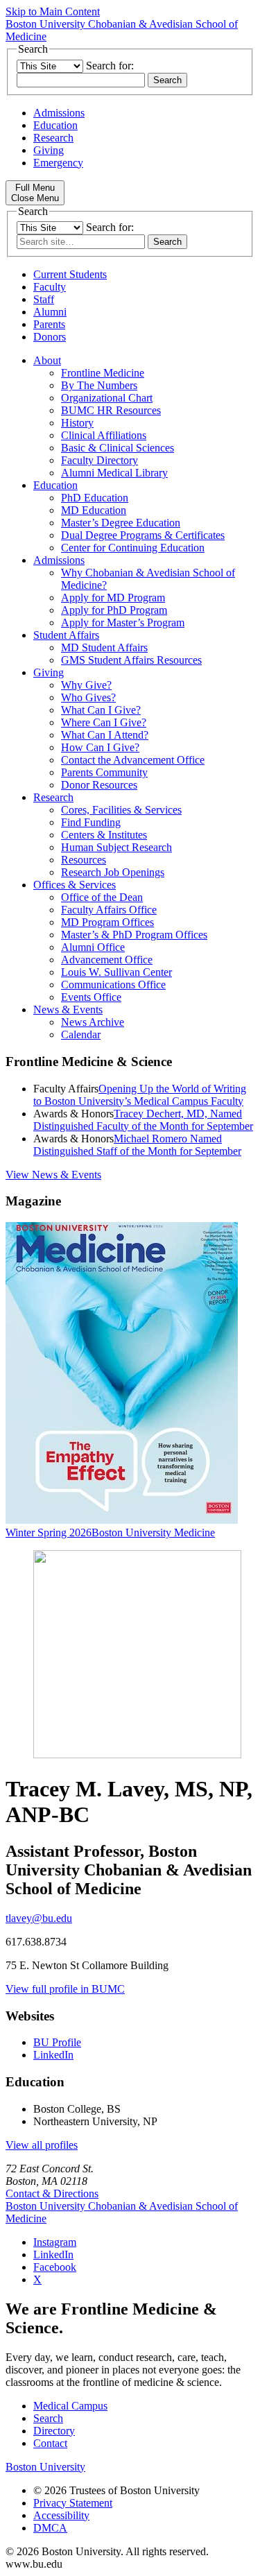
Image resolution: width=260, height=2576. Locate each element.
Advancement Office (107, 960)
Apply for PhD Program (114, 610)
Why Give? (86, 685)
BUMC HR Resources (111, 410)
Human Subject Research (116, 847)
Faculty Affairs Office (109, 910)
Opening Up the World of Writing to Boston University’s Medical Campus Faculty (140, 1095)
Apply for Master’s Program (123, 622)
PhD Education (95, 498)
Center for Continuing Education (133, 548)
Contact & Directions (52, 2193)
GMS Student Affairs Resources (131, 660)
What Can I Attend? (105, 735)
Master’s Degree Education (121, 523)
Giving (49, 150)
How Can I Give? (100, 747)
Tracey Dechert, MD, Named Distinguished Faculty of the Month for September (143, 1120)
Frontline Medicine (103, 373)
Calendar (81, 1034)
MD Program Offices (107, 922)
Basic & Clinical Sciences (118, 448)
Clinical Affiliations (104, 435)
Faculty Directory (99, 460)
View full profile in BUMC (65, 1989)
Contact (50, 2443)
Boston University (45, 2467)
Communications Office (113, 985)
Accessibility (61, 2515)
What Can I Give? (101, 710)
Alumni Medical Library (114, 473)
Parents (49, 324)
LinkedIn (53, 2055)
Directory (54, 2431)
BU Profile (57, 2042)
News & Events (68, 1010)
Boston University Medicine (153, 1532)
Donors (50, 337)
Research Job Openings (113, 872)
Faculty (50, 287)
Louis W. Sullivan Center (116, 972)
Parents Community (104, 772)
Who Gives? (88, 697)
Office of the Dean (102, 897)
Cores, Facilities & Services (121, 810)
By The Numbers (99, 385)
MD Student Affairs (104, 647)
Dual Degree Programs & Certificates (143, 535)
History (77, 423)
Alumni (50, 312)
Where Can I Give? (104, 722)
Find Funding (91, 822)
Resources (84, 860)
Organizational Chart (107, 398)
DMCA (50, 2528)
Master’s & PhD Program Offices (134, 935)
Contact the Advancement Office (133, 760)
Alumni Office (93, 947)
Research (53, 138)
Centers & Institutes (104, 835)
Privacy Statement (73, 2503)
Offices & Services (75, 885)
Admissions (59, 113)
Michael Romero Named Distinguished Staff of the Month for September (137, 1145)
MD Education (94, 510)
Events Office (91, 997)
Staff (44, 299)
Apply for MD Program (113, 598)
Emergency (58, 163)
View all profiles (42, 2145)
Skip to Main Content (53, 11)
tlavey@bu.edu (39, 1918)
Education (55, 125)
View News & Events (53, 1175)
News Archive (93, 1022)
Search (48, 2418)
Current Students (70, 274)
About (47, 360)
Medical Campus (70, 2406)
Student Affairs (66, 635)
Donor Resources (99, 785)
